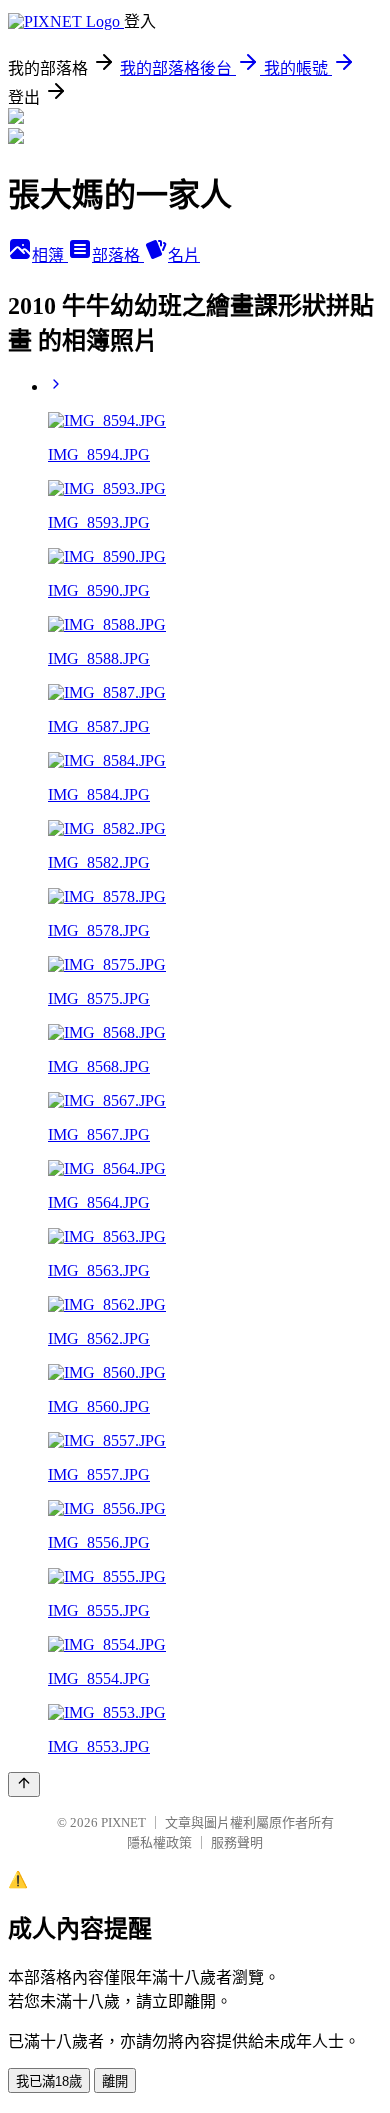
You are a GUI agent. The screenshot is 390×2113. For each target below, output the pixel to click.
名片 (184, 255)
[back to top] (24, 1784)
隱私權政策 (159, 1842)
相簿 (50, 255)
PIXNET (123, 1822)
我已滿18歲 (49, 2081)
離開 (115, 2081)
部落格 (118, 255)
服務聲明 (237, 1842)
